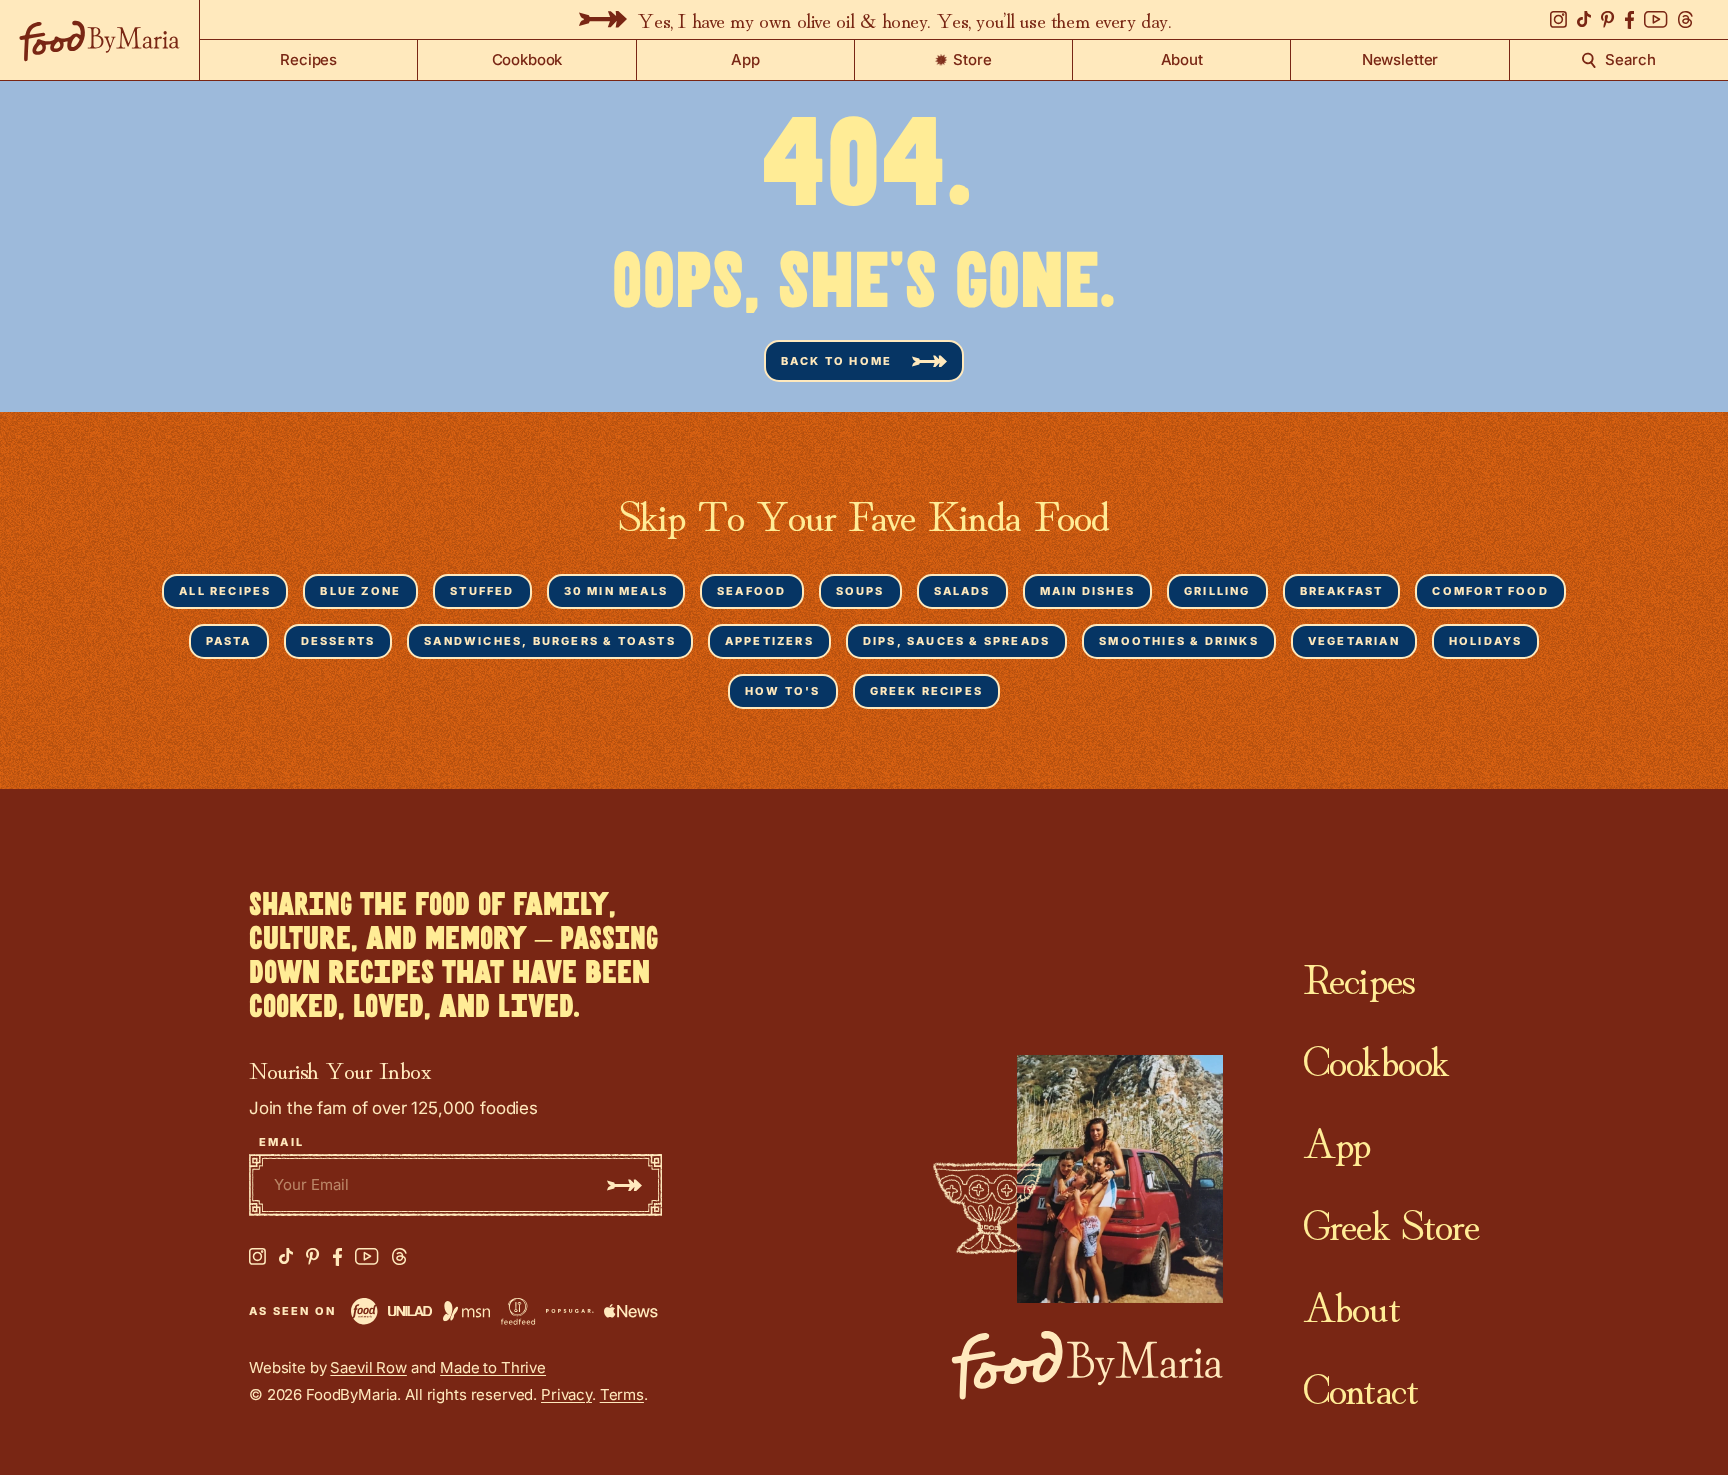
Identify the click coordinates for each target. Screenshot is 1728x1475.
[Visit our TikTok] (1584, 19)
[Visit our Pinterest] (1608, 19)
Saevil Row (368, 1367)
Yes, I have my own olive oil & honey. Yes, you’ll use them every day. (903, 19)
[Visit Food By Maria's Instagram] (257, 1256)
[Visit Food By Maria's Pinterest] (313, 1256)
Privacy (566, 1394)
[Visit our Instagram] (1558, 19)
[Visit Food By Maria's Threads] (399, 1257)
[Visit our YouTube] (1656, 19)
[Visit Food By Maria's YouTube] (367, 1256)
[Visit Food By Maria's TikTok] (286, 1256)
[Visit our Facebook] (1629, 20)
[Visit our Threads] (1685, 20)
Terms (622, 1394)
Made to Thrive (493, 1367)
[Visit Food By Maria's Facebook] (337, 1257)
